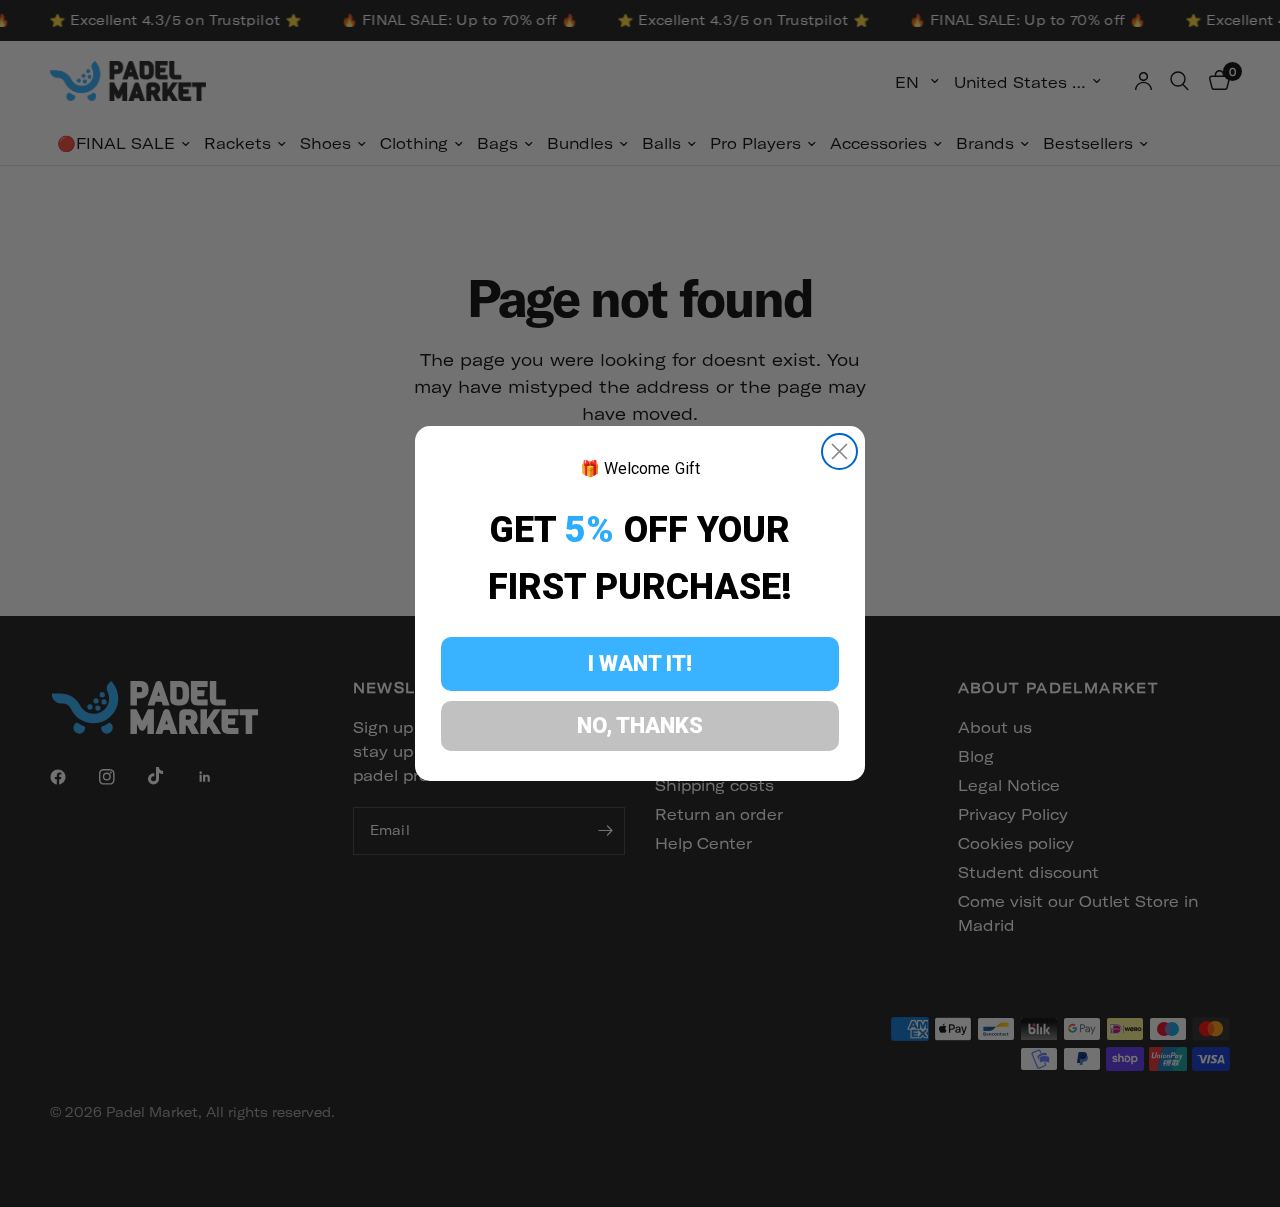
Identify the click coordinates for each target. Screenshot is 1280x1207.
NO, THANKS (640, 725)
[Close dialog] (839, 451)
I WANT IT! (640, 663)
